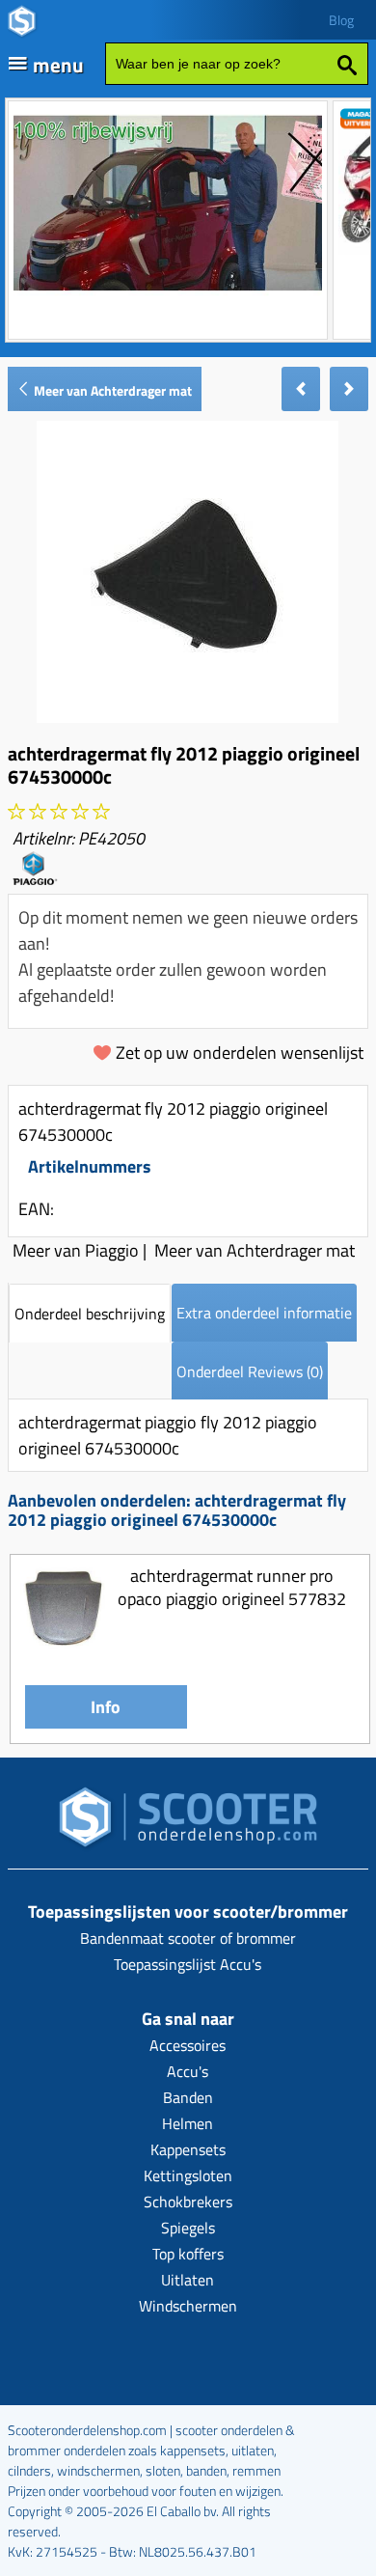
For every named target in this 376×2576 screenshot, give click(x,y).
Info (106, 1707)
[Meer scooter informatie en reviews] (59, 812)
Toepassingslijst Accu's (188, 1964)
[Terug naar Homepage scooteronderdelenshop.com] (188, 1823)
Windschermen (188, 2306)
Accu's (188, 2071)
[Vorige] (301, 389)
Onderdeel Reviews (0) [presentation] (250, 1371)
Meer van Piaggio (76, 1250)
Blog (341, 20)
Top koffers (188, 2254)
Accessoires (188, 2045)
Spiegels (188, 2228)
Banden (188, 2097)
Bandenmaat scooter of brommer (188, 1938)
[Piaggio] (35, 879)
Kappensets (188, 2149)
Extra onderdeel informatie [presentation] (264, 1313)
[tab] (90, 1313)
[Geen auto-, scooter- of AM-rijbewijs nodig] (168, 293)
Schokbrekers (188, 2202)
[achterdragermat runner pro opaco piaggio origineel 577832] (63, 1643)
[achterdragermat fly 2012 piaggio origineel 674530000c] (188, 717)
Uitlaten (188, 2280)
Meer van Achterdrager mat (111, 390)
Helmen (188, 2123)
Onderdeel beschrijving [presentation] (90, 1314)
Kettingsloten (188, 2175)
